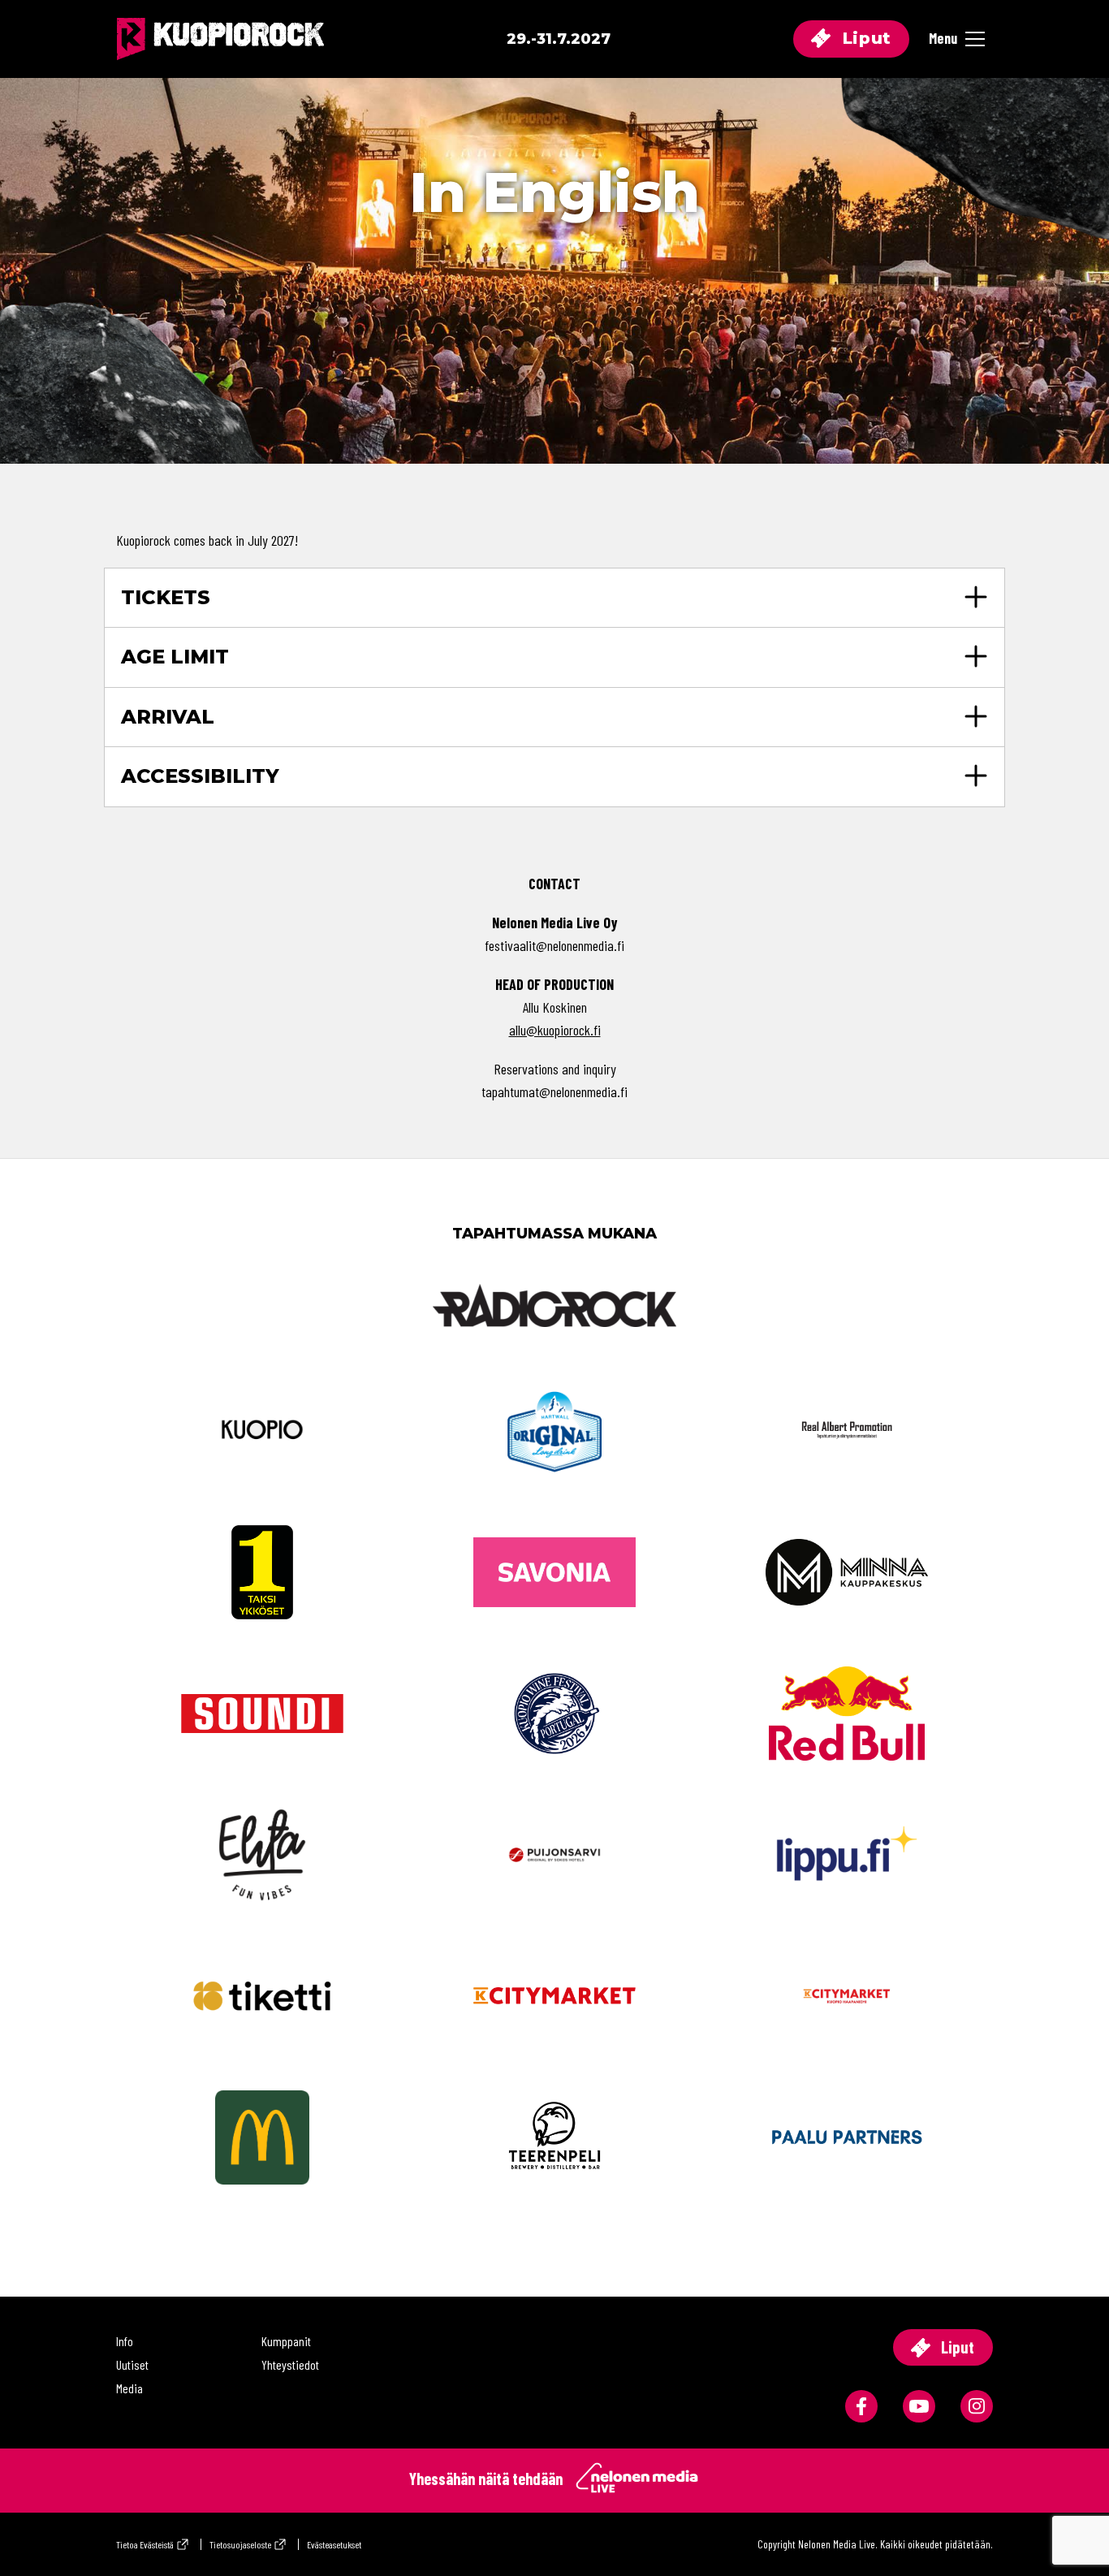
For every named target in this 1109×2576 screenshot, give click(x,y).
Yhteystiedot (290, 2364)
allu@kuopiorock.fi (555, 1030)
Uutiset (132, 2364)
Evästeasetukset (334, 2544)
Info (125, 2341)
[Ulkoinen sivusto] (554, 1332)
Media (129, 2388)
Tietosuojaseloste (240, 2544)
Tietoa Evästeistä (145, 2544)
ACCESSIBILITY (200, 776)
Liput (864, 38)
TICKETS (166, 597)
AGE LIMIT (175, 657)
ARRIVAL (168, 717)
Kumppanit (286, 2341)
